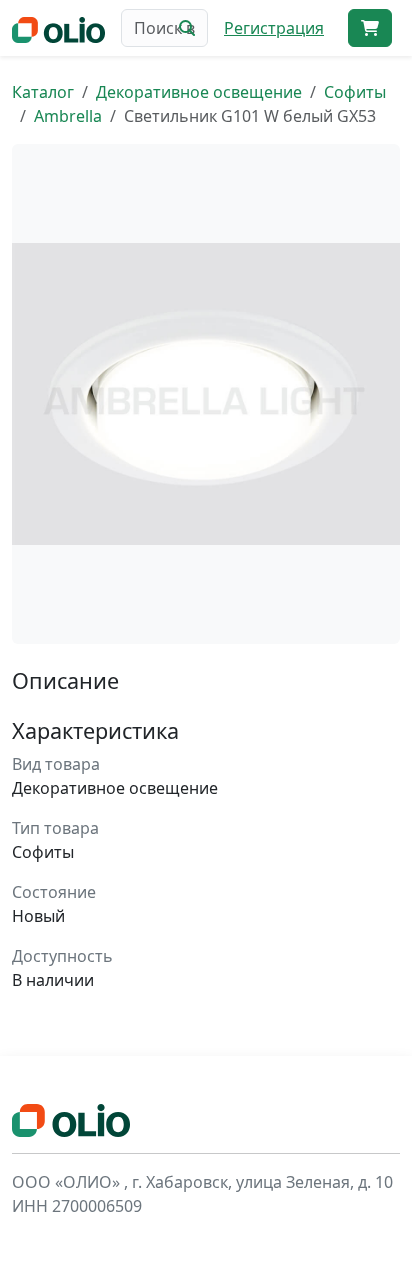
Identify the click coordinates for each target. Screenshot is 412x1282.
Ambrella (68, 116)
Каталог (43, 92)
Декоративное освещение (199, 92)
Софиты (355, 92)
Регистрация (274, 28)
